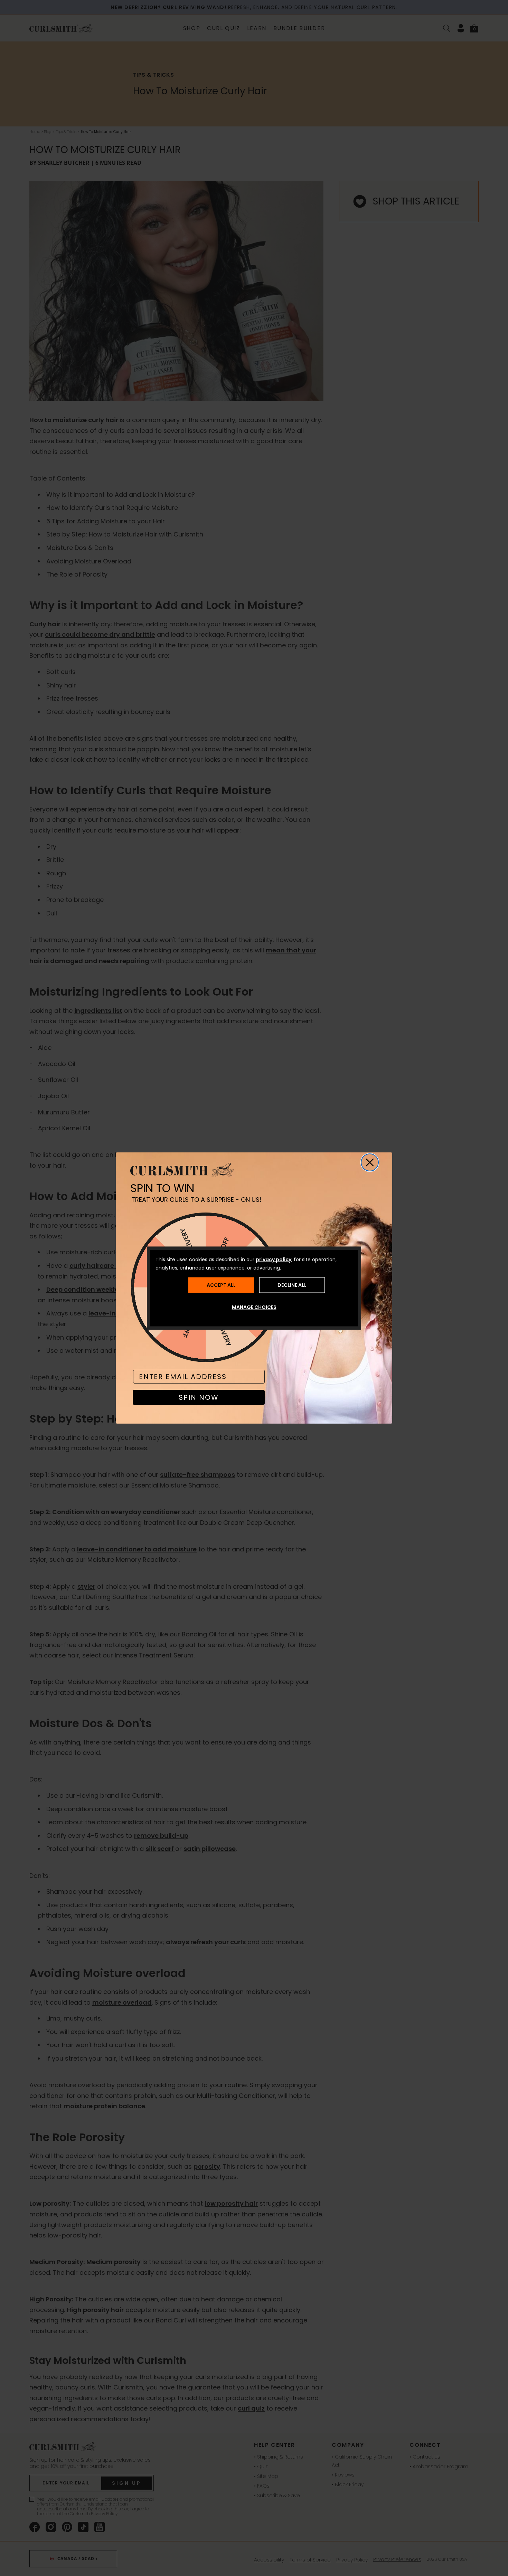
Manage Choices (254, 1307)
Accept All (221, 1285)
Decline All (292, 1285)
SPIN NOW (199, 1397)
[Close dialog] (370, 1162)
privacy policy (274, 1259)
